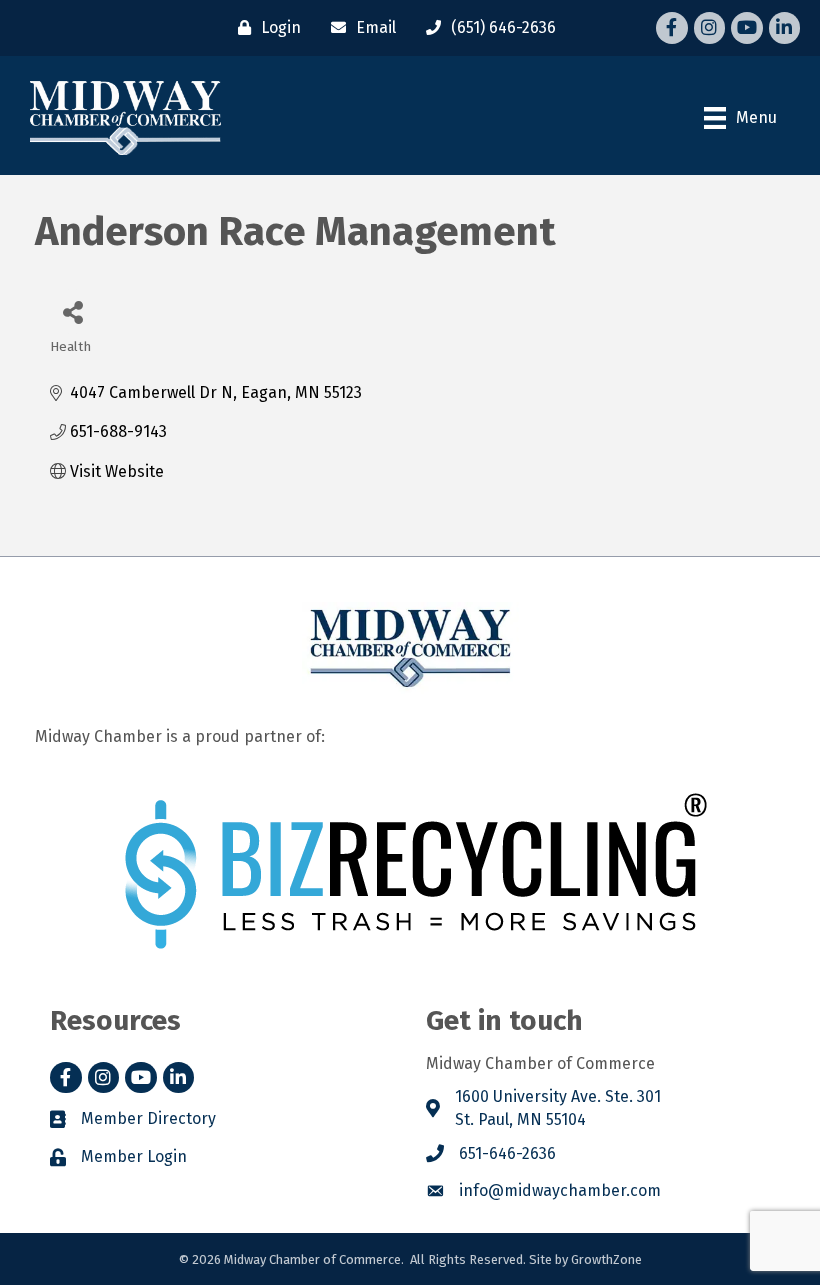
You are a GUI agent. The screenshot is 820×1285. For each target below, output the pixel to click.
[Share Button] (72, 311)
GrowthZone (606, 1259)
